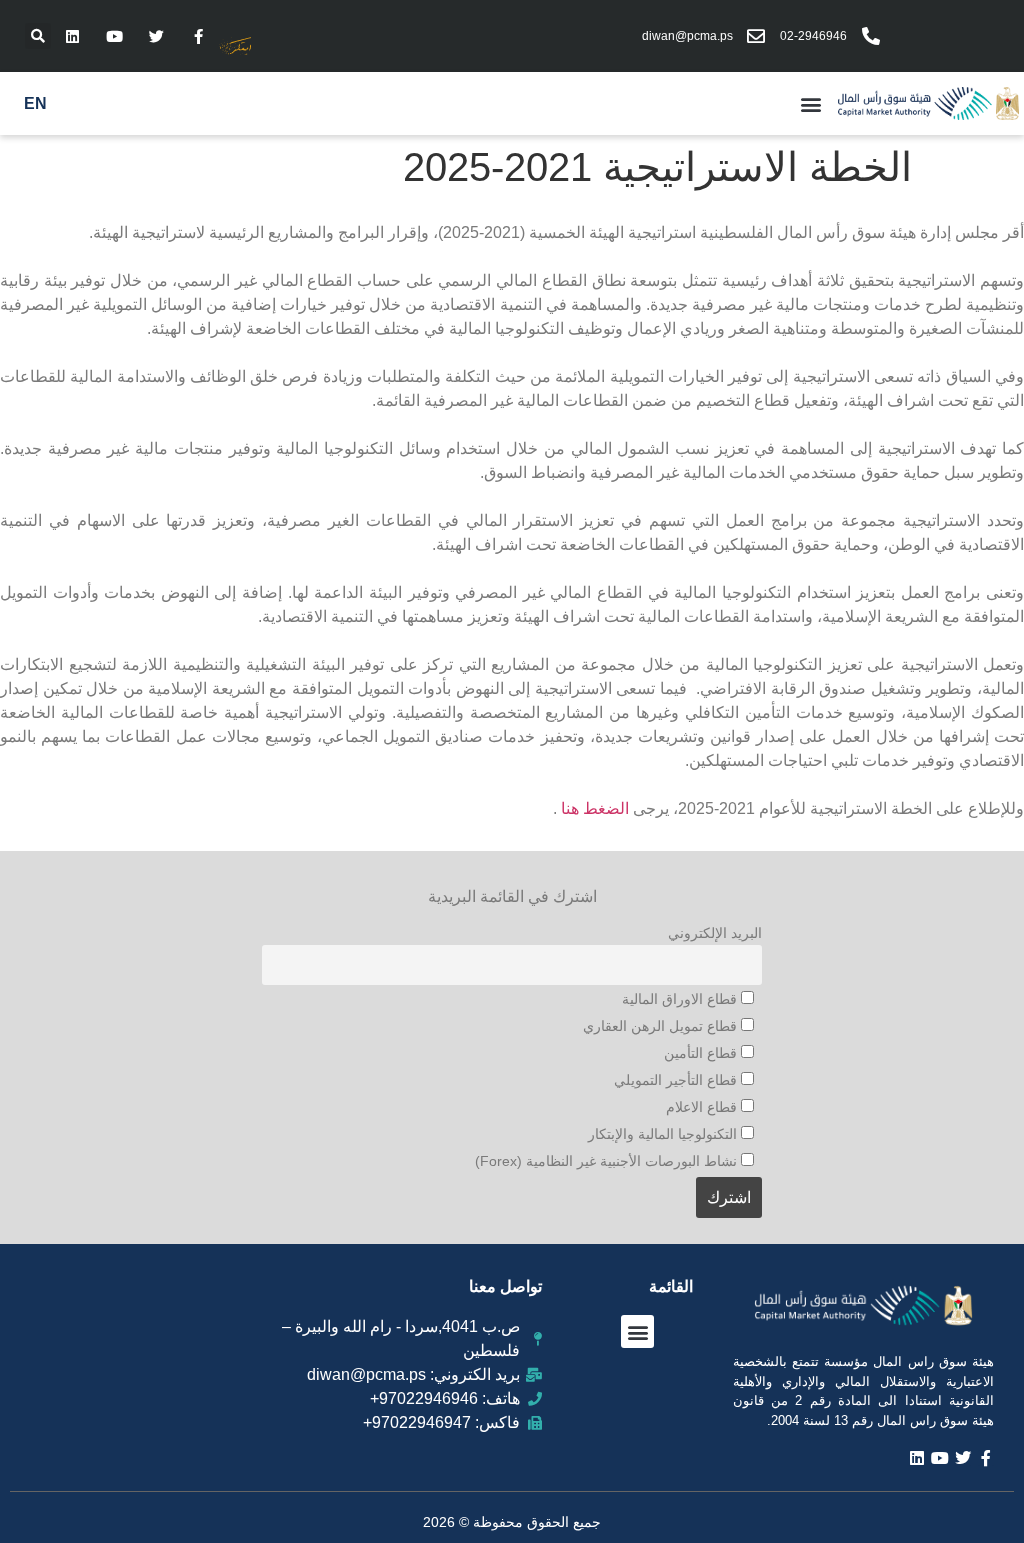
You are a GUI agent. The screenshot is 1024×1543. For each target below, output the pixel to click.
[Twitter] (156, 36)
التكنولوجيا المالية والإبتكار (664, 1134)
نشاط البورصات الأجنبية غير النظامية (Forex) (608, 1161)
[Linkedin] (72, 36)
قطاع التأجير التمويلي (677, 1080)
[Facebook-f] (198, 36)
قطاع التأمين (702, 1053)
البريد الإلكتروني (715, 933)
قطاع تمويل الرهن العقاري (662, 1026)
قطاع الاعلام (703, 1107)
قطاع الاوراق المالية (681, 999)
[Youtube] (114, 36)
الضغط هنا (595, 808)
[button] (38, 36)
